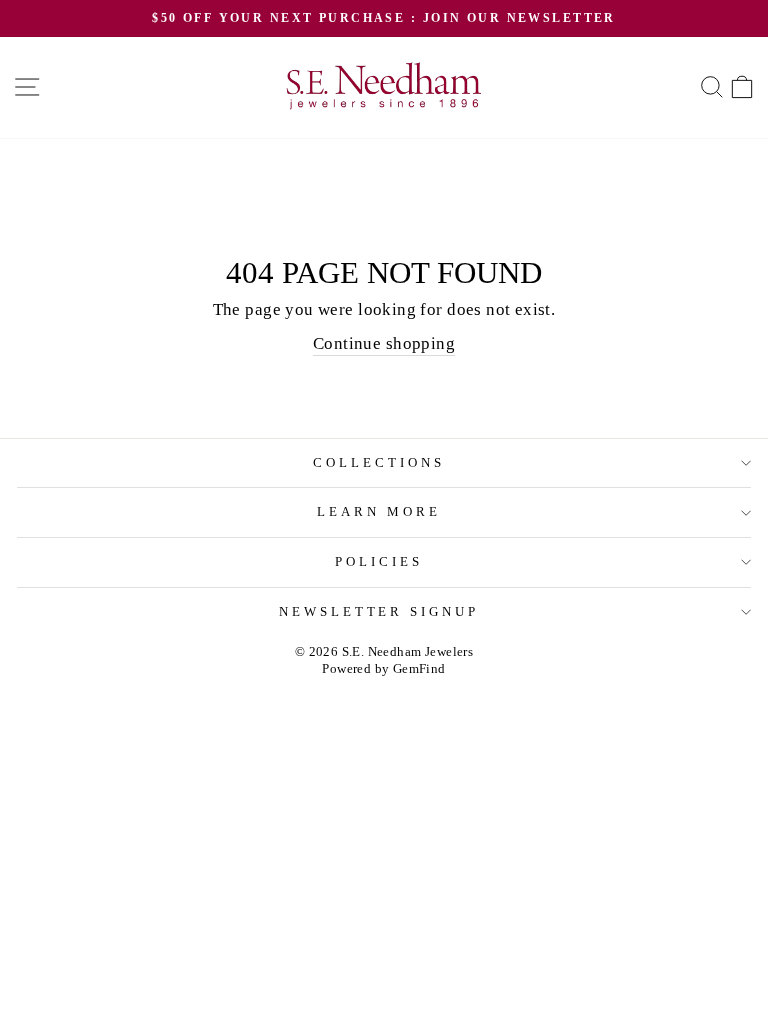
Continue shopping (384, 343)
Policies (379, 561)
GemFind (419, 669)
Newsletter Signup (379, 611)
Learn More (379, 511)
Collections (379, 462)
